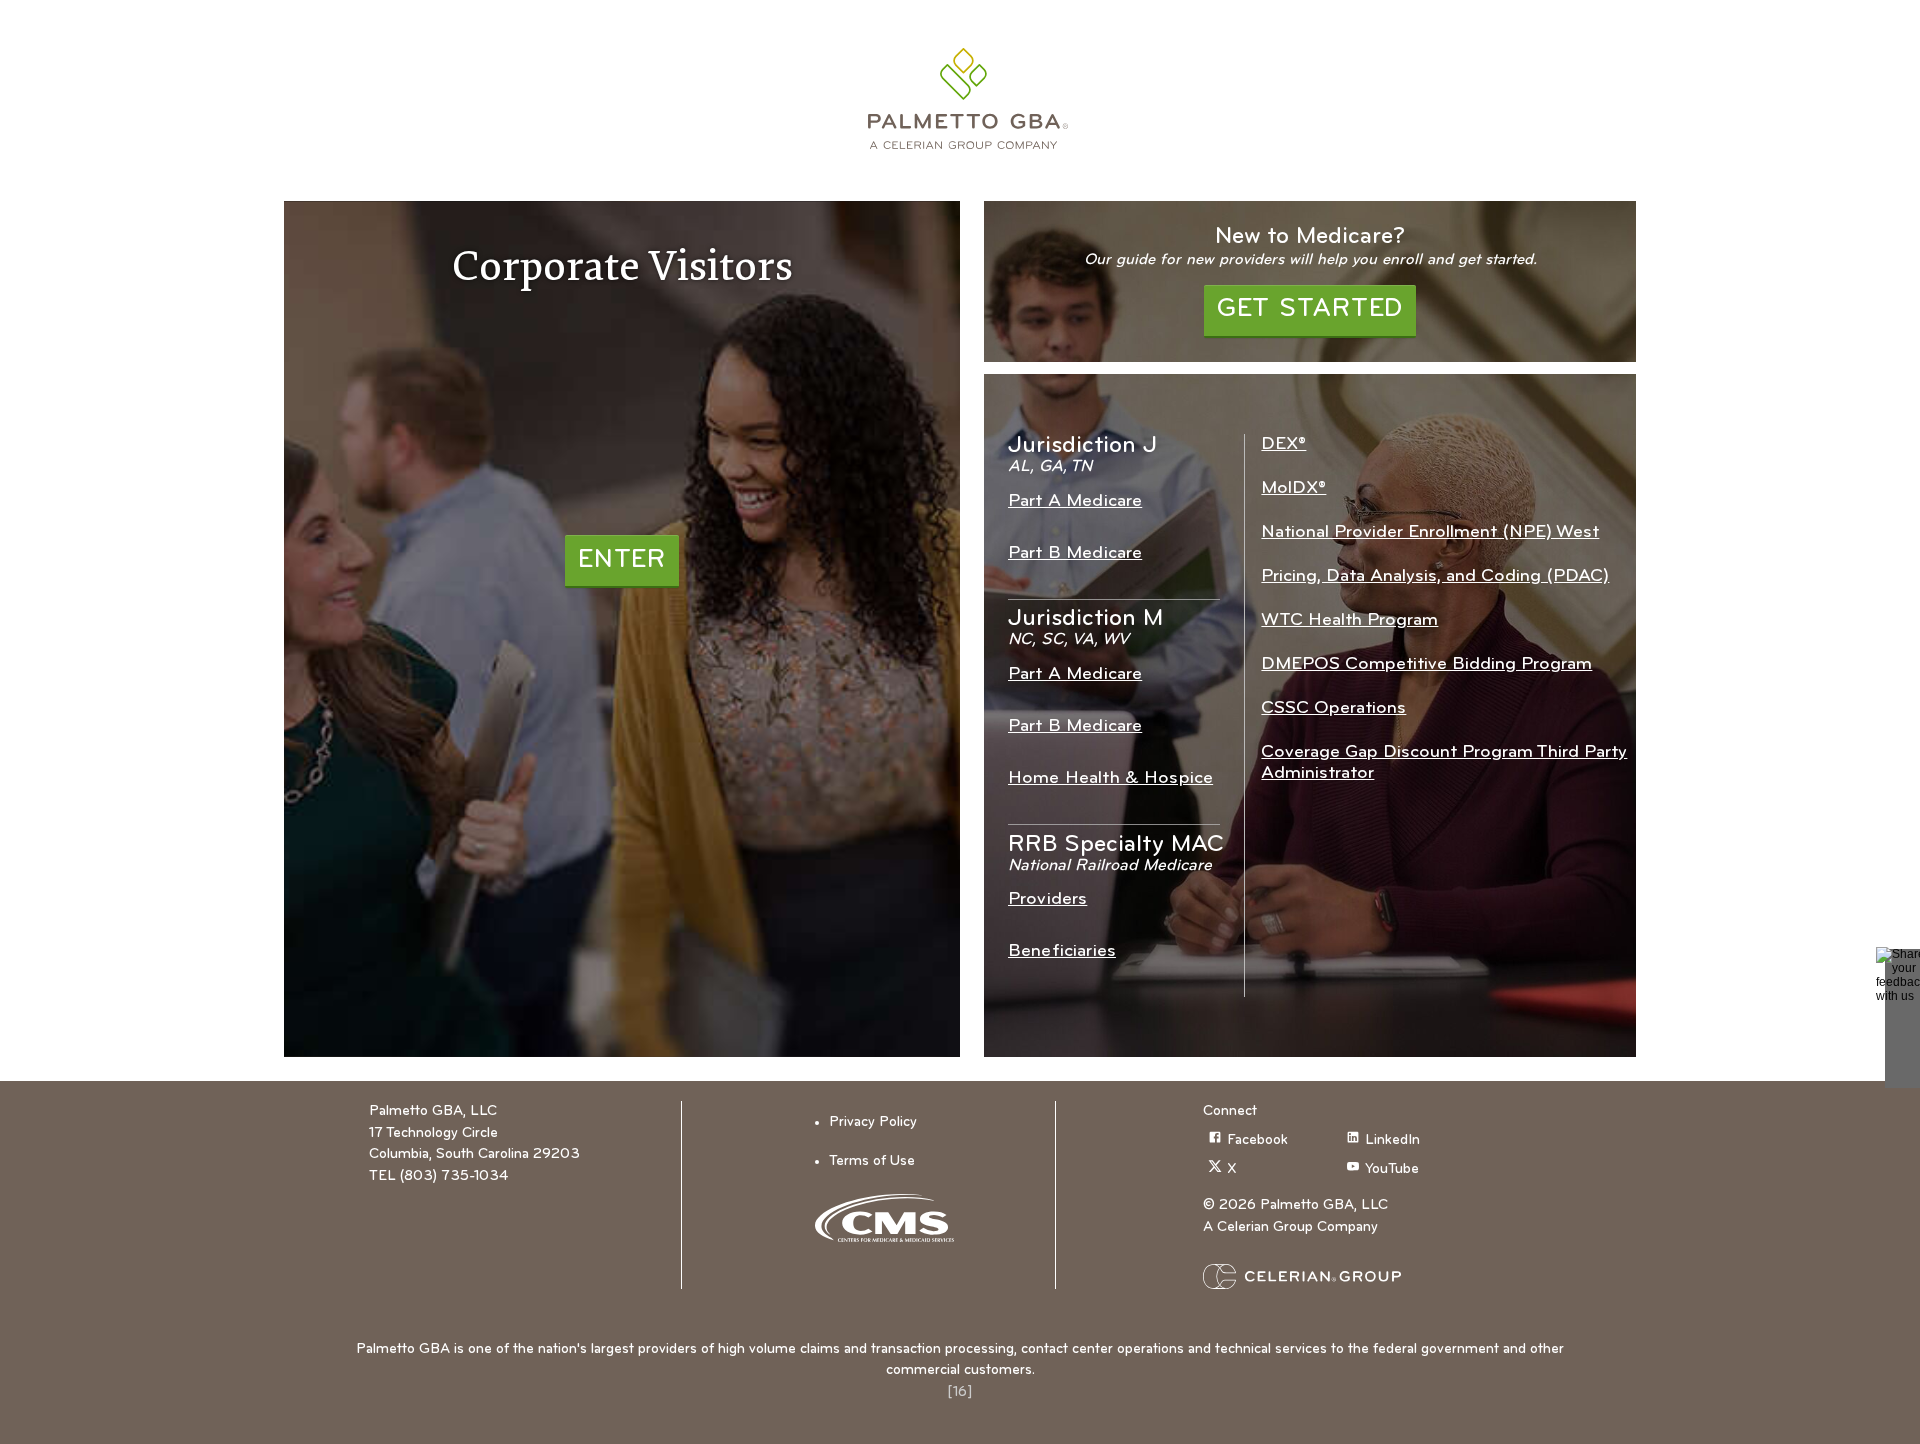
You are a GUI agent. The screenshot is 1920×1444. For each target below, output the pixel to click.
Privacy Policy (873, 1122)
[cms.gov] (891, 1218)
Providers (1047, 899)
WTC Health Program (1349, 620)
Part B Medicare (1075, 553)
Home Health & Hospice (1110, 778)
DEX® (1283, 444)
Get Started (1310, 309)
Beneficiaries (1062, 951)
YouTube (1392, 1169)
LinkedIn (1392, 1140)
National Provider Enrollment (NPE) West (1430, 532)
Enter (622, 560)
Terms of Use (872, 1161)
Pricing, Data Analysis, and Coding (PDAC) (1435, 576)
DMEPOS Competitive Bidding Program (1426, 664)
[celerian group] (1341, 1276)
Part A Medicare (1075, 501)
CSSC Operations (1333, 708)
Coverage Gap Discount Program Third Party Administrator (1444, 763)
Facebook (1257, 1140)
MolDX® (1293, 488)
